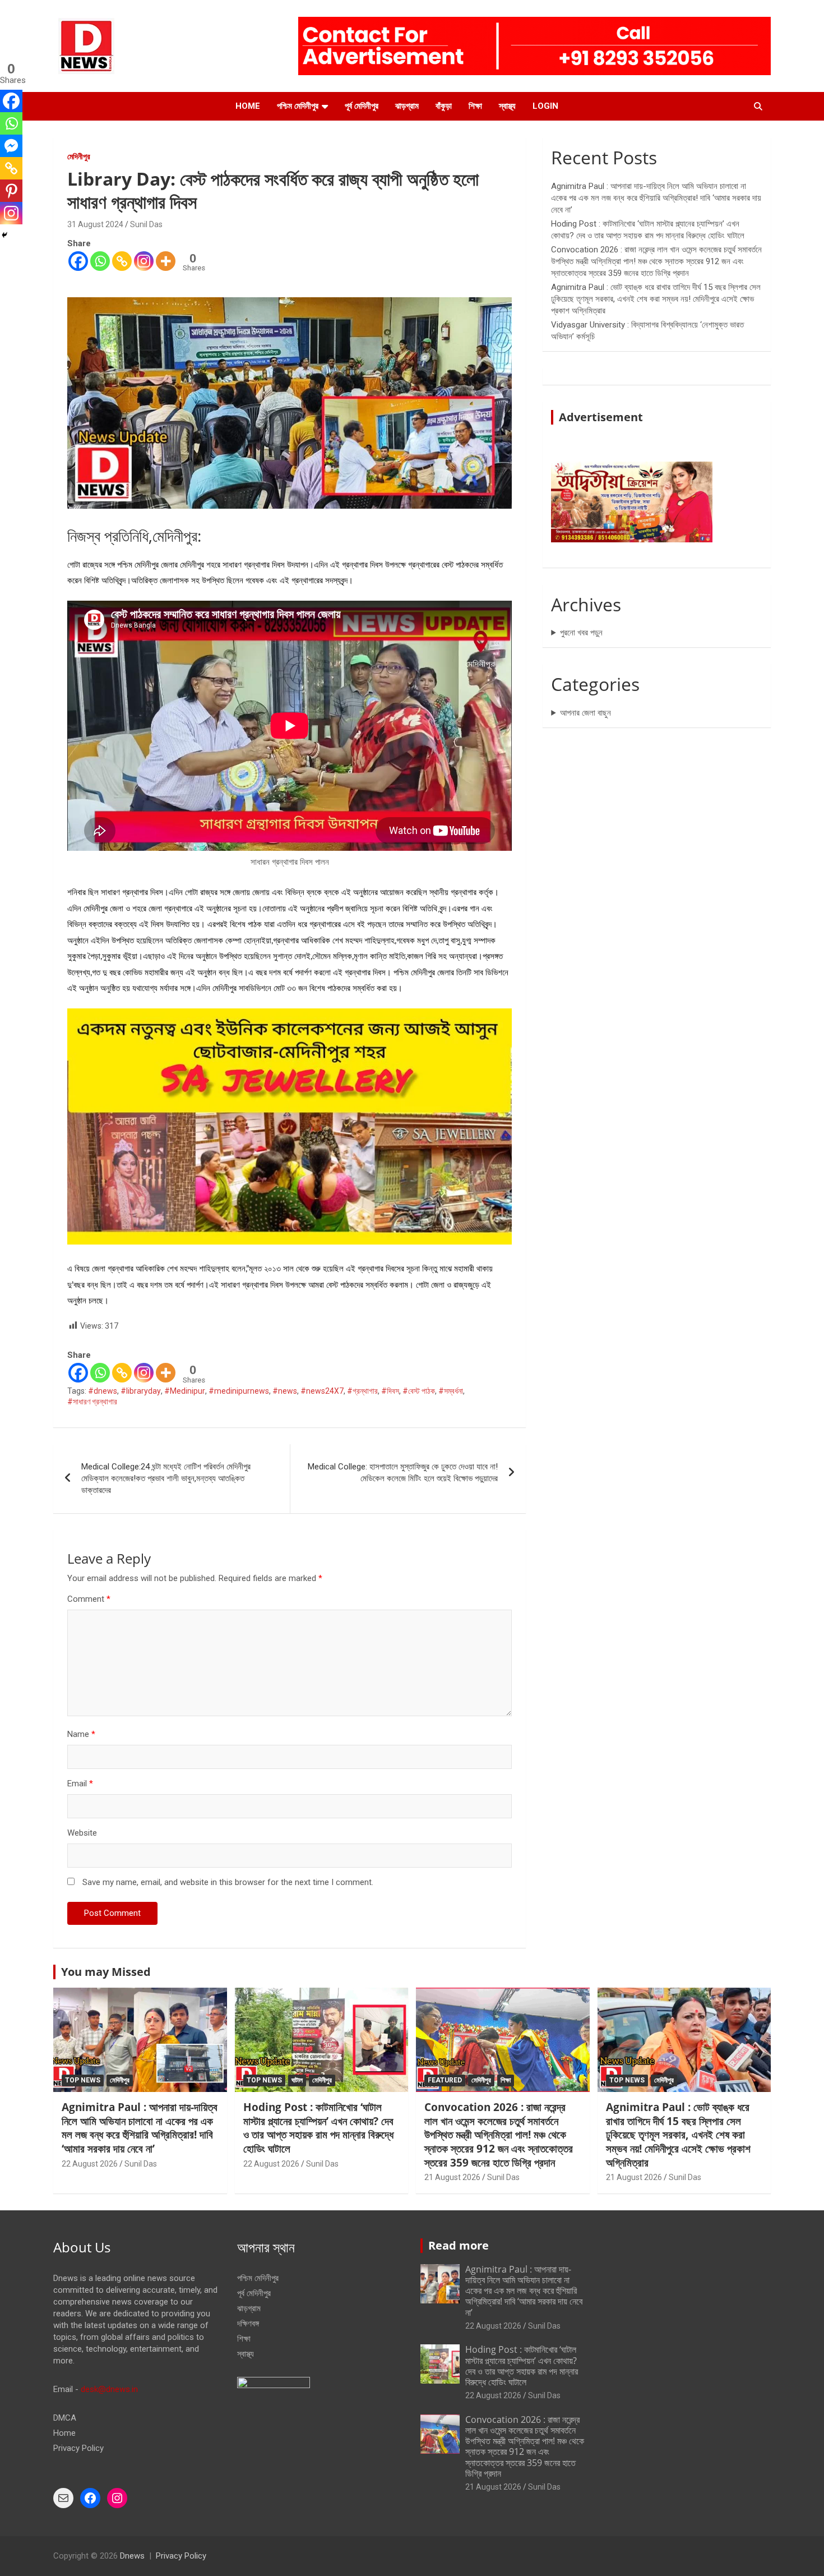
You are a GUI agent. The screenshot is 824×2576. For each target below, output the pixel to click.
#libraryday (141, 1391)
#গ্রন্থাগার (362, 1391)
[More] (166, 261)
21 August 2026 (452, 2177)
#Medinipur (185, 1391)
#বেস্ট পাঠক (419, 1391)
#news (285, 1391)
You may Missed (106, 1972)
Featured (445, 2080)
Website (82, 1833)
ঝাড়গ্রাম (407, 106)
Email (80, 1784)
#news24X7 (322, 1391)
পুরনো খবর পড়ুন (581, 633)
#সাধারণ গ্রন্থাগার (92, 1402)
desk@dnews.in (109, 2389)
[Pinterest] (11, 191)
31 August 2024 (95, 224)
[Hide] (4, 235)
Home (248, 106)
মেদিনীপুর (79, 156)
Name (81, 1734)
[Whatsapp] (100, 261)
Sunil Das (146, 224)
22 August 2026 (90, 2164)
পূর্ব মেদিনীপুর (362, 106)
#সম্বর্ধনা (451, 1391)
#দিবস (390, 1391)
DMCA (65, 2418)
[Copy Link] (122, 261)
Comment (89, 1599)
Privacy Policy (78, 2448)
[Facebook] (78, 261)
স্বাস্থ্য (507, 106)
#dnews (103, 1391)
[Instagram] (144, 261)
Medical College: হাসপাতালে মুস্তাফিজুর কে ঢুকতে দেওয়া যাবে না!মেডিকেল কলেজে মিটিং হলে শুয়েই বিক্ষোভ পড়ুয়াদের (403, 1473)
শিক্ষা (475, 106)
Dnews (132, 2556)
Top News (83, 2080)
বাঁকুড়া (444, 106)
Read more (459, 2245)
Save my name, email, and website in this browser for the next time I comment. (228, 1882)
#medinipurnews (239, 1391)
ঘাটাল (297, 2080)
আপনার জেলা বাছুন (585, 713)
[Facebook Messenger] (11, 146)
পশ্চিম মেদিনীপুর (298, 106)
